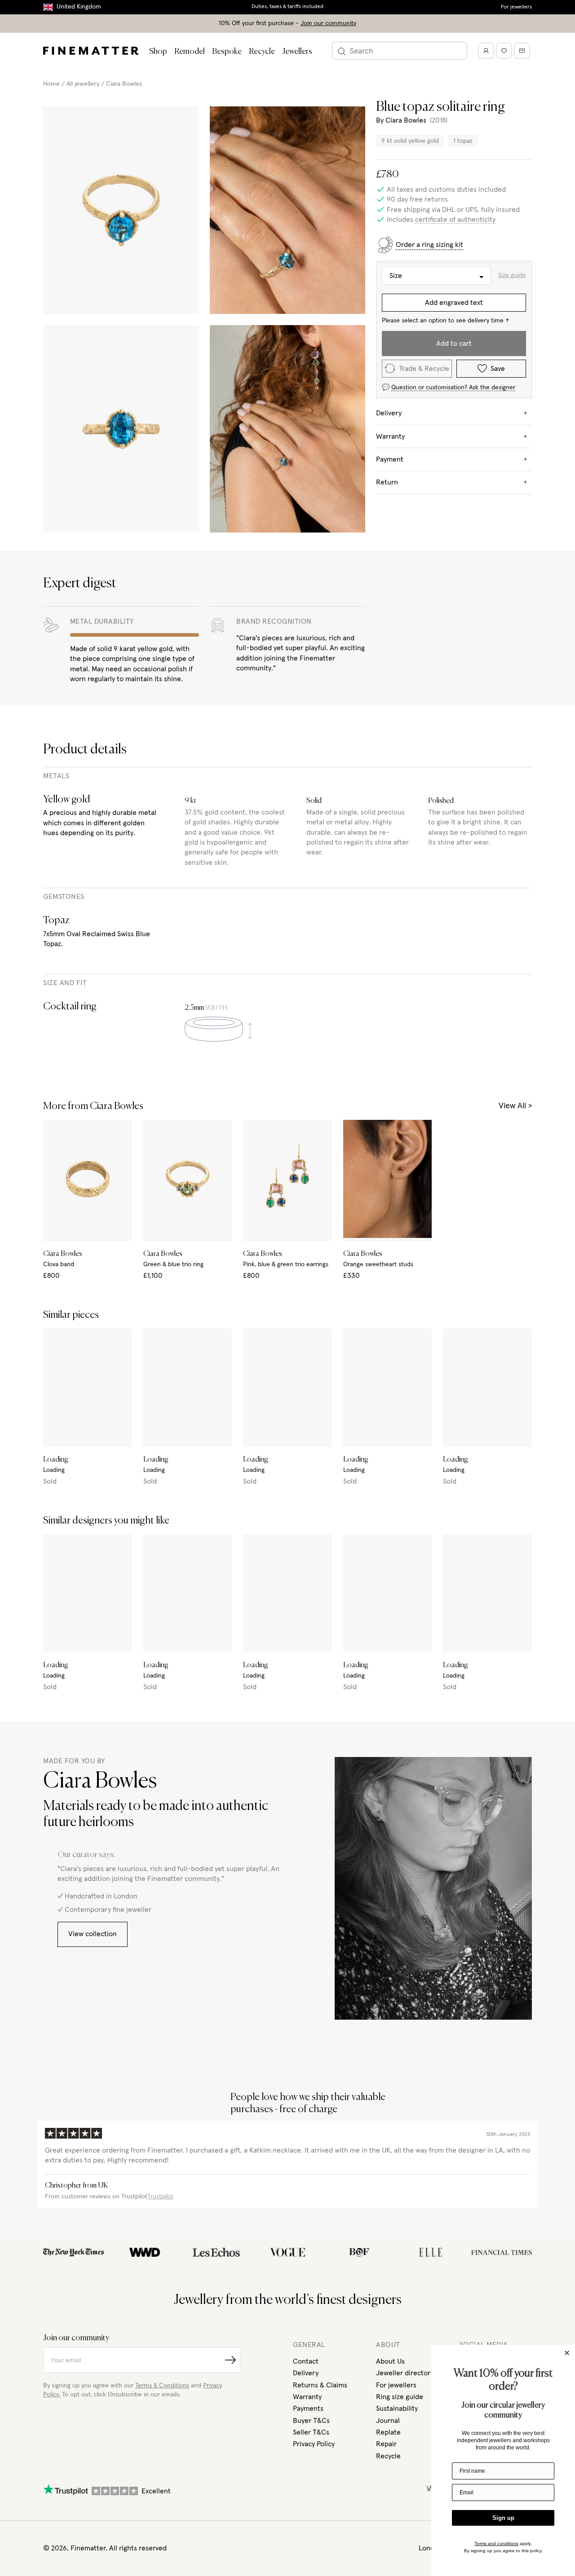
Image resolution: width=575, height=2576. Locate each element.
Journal (388, 2421)
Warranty (307, 2397)
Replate (388, 2432)
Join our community (328, 23)
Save (498, 369)
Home (51, 84)
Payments (308, 2409)
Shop (158, 52)
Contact (306, 2361)
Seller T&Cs (311, 2432)
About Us (390, 2361)
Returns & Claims (320, 2385)
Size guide (512, 275)
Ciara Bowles (124, 84)
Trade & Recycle (424, 369)
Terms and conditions (496, 2543)
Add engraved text (454, 303)
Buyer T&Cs (311, 2421)
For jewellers (516, 7)
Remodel (190, 52)
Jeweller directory (405, 2373)
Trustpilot (160, 2197)
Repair (386, 2444)
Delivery (306, 2373)
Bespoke (227, 52)
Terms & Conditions (162, 2386)
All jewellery (83, 84)
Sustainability (397, 2409)
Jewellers (297, 52)
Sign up (503, 2518)
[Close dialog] (567, 2353)
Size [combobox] (396, 276)
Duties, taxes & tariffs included (287, 7)
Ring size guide (400, 2397)
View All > (515, 1106)
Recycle (262, 52)
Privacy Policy (314, 2444)
